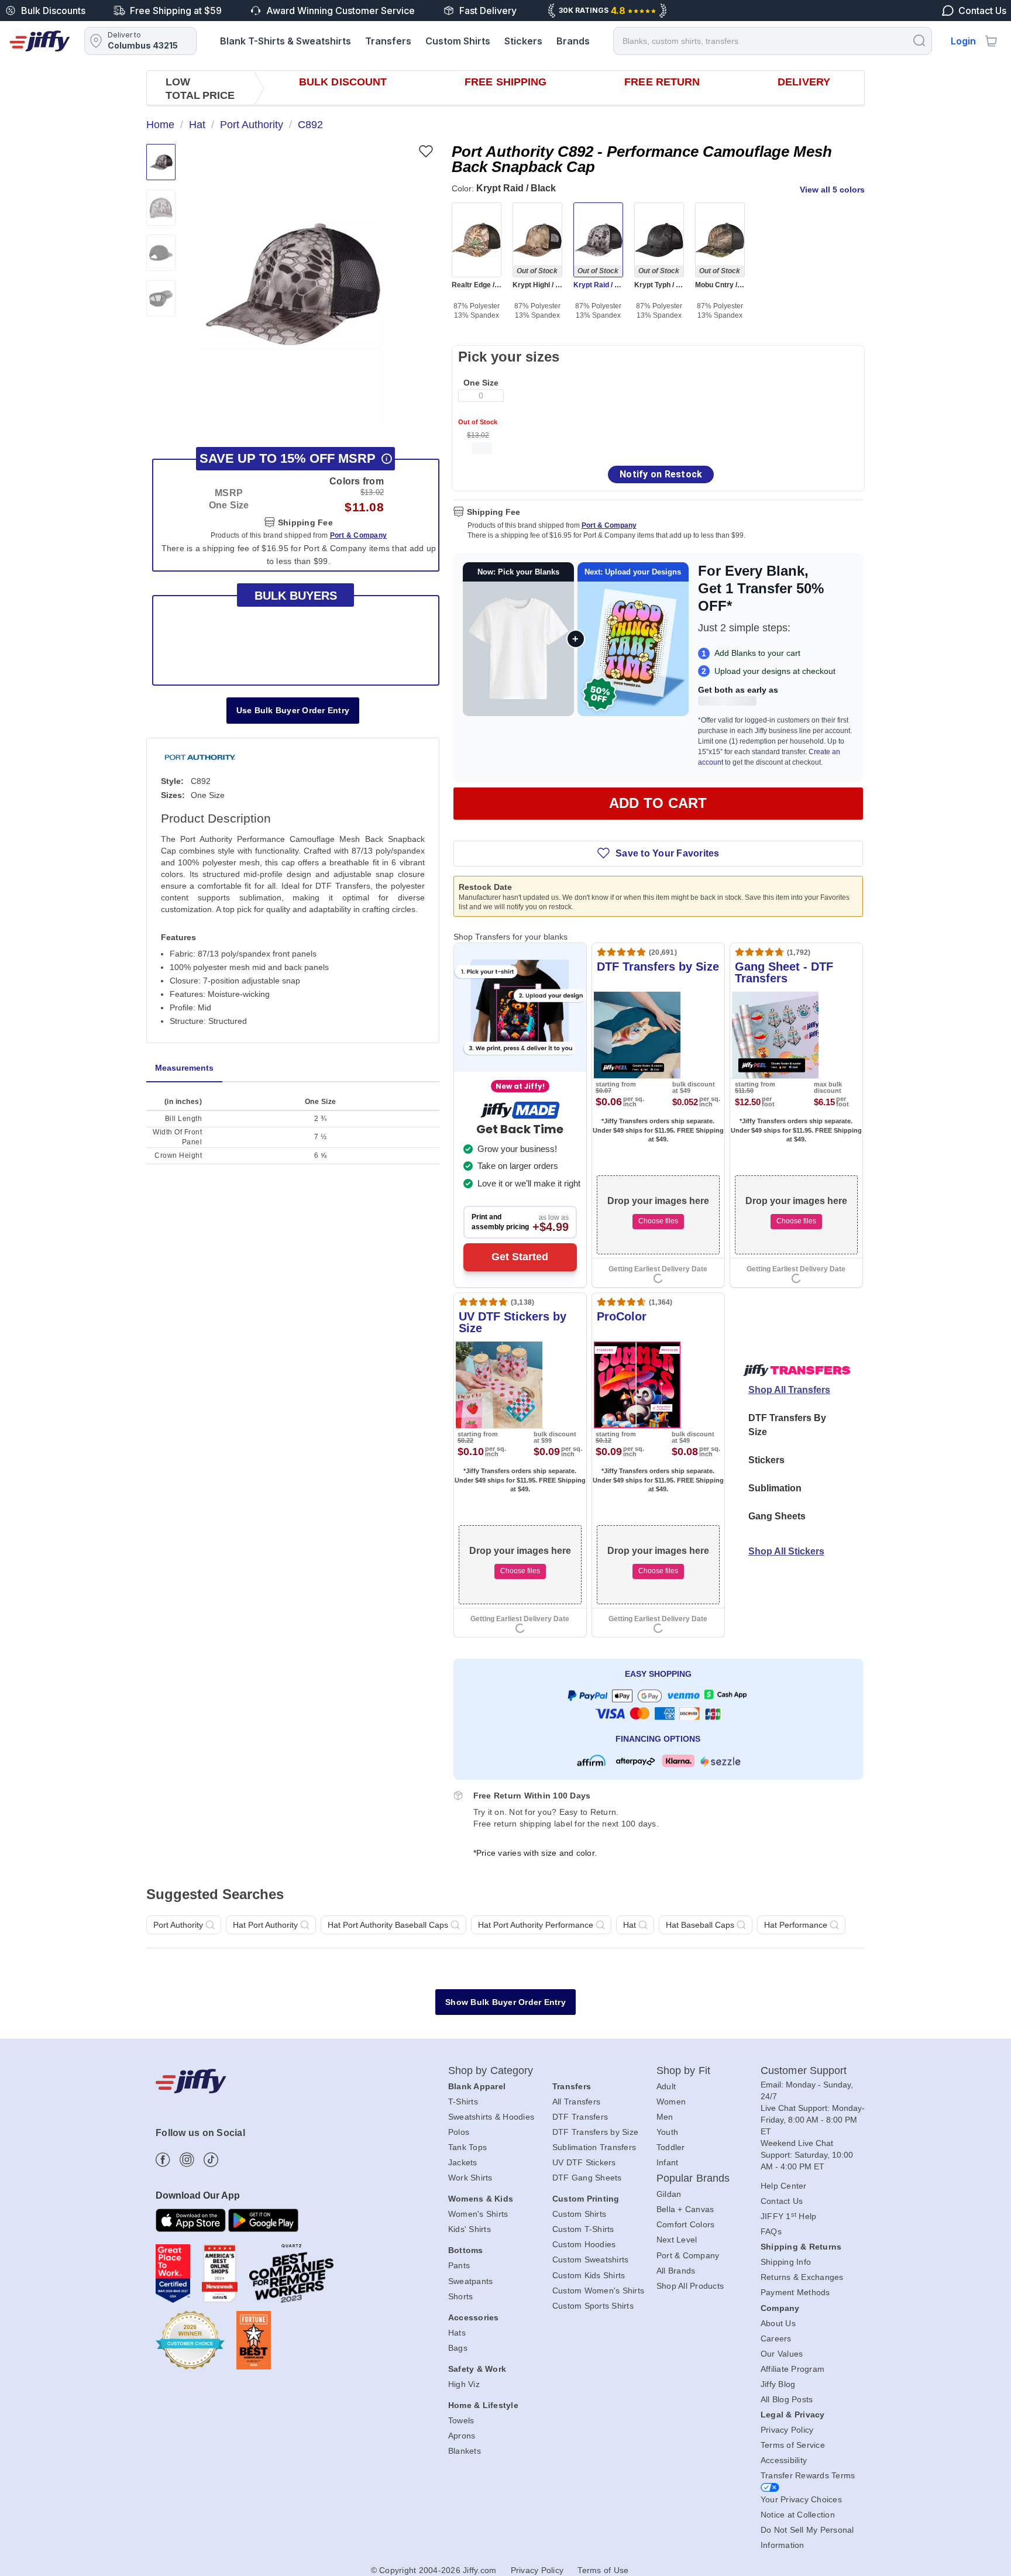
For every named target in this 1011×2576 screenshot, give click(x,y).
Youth (667, 2132)
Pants (459, 2265)
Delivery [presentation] (804, 82)
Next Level (677, 2240)
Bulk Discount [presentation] (343, 82)
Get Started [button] (520, 1257)
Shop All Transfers (789, 1390)
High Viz (464, 2384)
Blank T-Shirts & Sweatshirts (286, 41)
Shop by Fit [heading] (683, 2071)
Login (963, 41)
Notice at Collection (798, 2515)
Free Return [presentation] (662, 82)
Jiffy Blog (778, 2384)
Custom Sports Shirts (593, 2306)
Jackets (463, 2162)
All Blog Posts (787, 2399)
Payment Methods (795, 2292)
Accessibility (784, 2460)
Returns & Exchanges (802, 2277)
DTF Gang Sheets (587, 2178)
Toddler (671, 2147)
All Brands (676, 2271)
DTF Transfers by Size (595, 2132)
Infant (668, 2162)
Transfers (388, 41)
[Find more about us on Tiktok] (211, 2160)
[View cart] (991, 41)
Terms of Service (793, 2445)
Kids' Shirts (470, 2229)
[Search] (919, 40)
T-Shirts (463, 2102)
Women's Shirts (478, 2214)
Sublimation (775, 1488)
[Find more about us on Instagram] (187, 2160)
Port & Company (609, 525)
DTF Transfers (580, 2117)
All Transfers (576, 2102)
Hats (457, 2333)
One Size (481, 383)
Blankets (465, 2451)
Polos (459, 2132)
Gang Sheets (777, 1516)
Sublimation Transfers (594, 2147)
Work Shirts (470, 2178)
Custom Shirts (458, 41)
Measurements (184, 1068)
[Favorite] (426, 151)
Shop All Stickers (786, 1551)
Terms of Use (603, 2570)
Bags (458, 2348)
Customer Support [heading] (804, 2071)
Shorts (461, 2296)
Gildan (669, 2194)
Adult (666, 2086)
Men (665, 2117)
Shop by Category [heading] (491, 2071)
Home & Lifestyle (483, 2405)
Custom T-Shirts (583, 2229)
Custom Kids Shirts (589, 2275)
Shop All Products (690, 2286)
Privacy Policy (787, 2430)
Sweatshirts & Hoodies (491, 2117)
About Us (778, 2323)
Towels (461, 2420)
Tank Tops (467, 2147)
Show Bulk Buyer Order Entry (505, 2002)
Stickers (523, 41)
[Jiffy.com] (40, 41)
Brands (573, 41)
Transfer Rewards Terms (808, 2475)
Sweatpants (471, 2281)
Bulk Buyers (296, 596)
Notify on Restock (661, 474)
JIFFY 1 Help (789, 2216)
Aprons (462, 2436)
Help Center (784, 2186)
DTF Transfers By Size (787, 1425)
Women (671, 2102)
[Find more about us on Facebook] (163, 2160)
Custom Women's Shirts (598, 2290)
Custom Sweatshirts (591, 2259)
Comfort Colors (686, 2224)
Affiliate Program (792, 2369)
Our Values (782, 2354)
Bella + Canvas (685, 2209)
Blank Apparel (477, 2086)
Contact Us (782, 2201)
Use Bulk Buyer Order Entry (293, 710)
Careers (776, 2338)
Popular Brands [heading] (693, 2178)
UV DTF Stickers (584, 2162)
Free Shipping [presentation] (505, 82)
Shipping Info (786, 2262)
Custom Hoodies (584, 2244)
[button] (291, 284)
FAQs (771, 2231)
